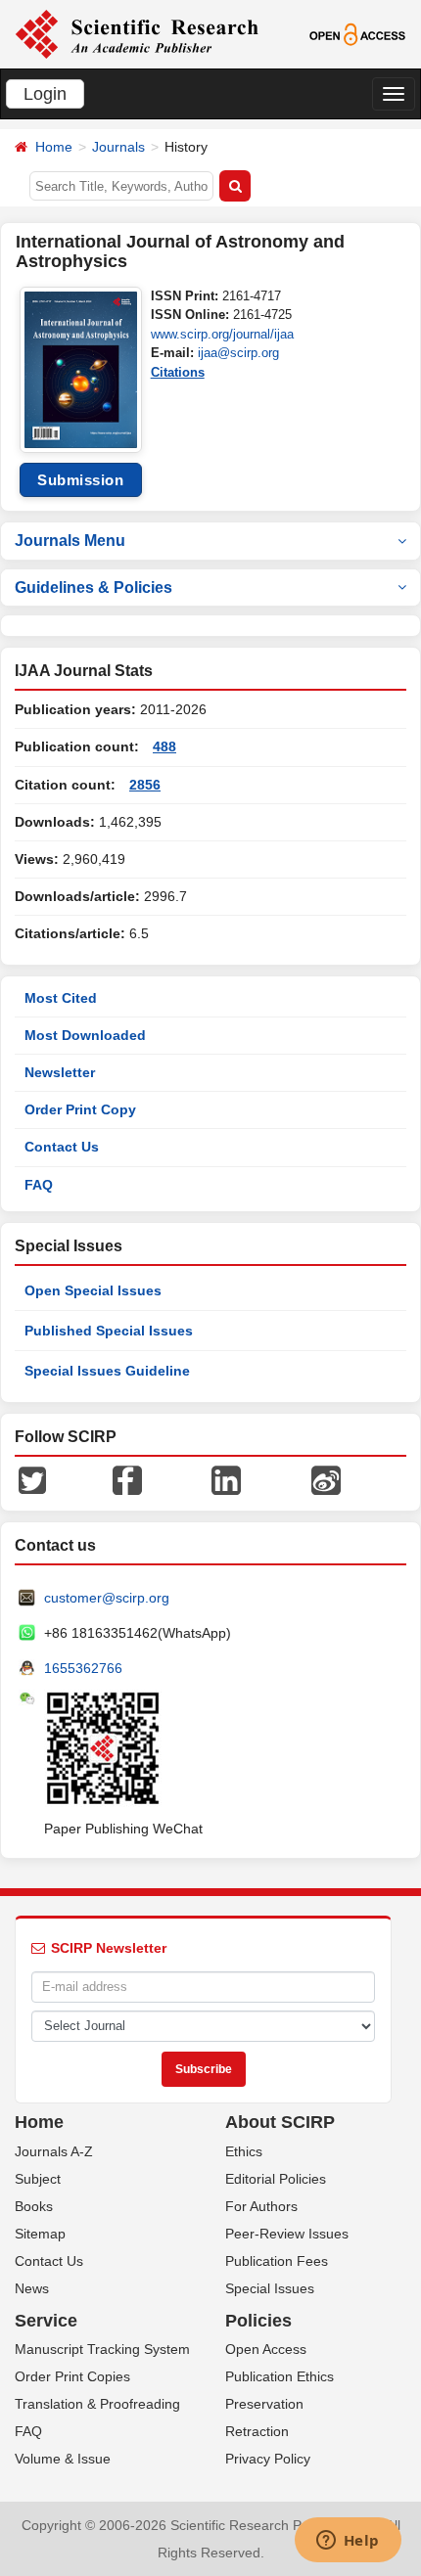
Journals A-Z (54, 2151)
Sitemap (40, 2234)
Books (34, 2206)
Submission (80, 480)
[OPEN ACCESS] (357, 33)
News (32, 2288)
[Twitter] (32, 1479)
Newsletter (60, 1072)
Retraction (257, 2431)
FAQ (39, 1185)
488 (164, 746)
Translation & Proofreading (97, 2404)
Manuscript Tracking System (102, 2349)
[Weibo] (326, 1479)
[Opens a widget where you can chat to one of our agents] (348, 2542)
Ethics (244, 2151)
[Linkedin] (226, 1479)
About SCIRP (280, 2122)
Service (46, 2321)
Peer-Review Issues (287, 2234)
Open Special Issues (93, 1290)
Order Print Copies (72, 2376)
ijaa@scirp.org (238, 353)
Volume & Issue (63, 2459)
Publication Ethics (280, 2376)
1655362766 (83, 1668)
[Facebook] (127, 1479)
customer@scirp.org (107, 1598)
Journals (118, 147)
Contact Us (62, 1147)
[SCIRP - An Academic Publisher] (137, 33)
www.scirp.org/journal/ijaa (222, 334)
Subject (38, 2179)
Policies (258, 2321)
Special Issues (270, 2288)
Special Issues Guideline (107, 1371)
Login (45, 94)
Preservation (264, 2404)
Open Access (266, 2349)
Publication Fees (277, 2261)
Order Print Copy (80, 1109)
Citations (178, 372)
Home (54, 147)
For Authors (261, 2206)
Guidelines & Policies (94, 588)
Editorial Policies (276, 2179)
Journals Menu (70, 541)
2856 (145, 785)
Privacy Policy (268, 2459)
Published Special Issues (109, 1331)
